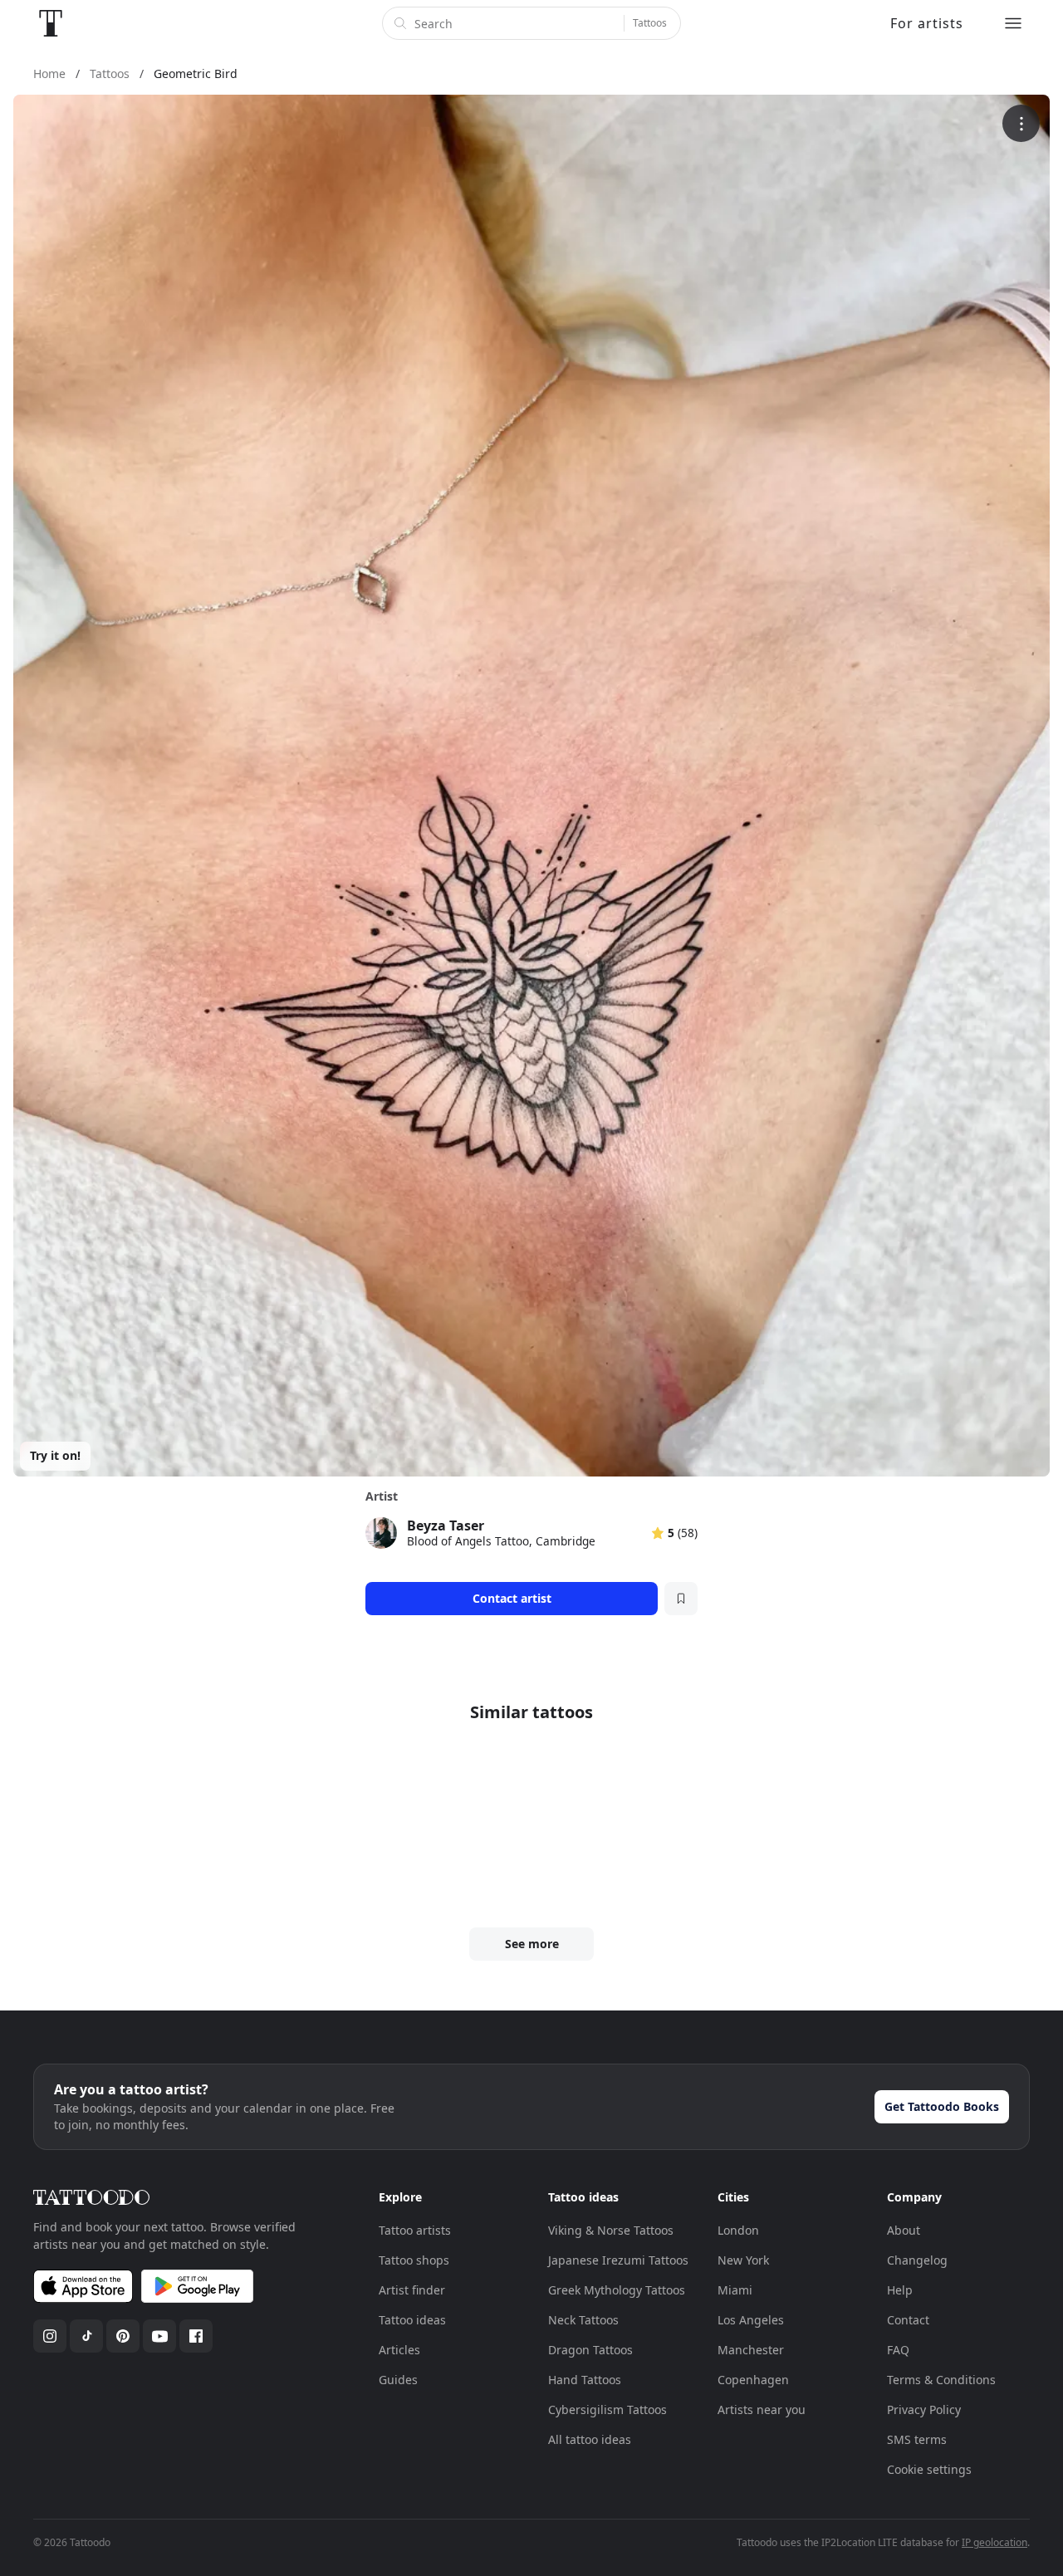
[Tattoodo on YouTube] (159, 2336)
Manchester (751, 2350)
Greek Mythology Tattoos (617, 2290)
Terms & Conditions (941, 2380)
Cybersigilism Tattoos (607, 2409)
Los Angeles (751, 2320)
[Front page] (51, 23)
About (904, 2230)
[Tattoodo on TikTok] (86, 2336)
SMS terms (917, 2439)
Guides (398, 2380)
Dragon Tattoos (590, 2350)
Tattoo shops (414, 2260)
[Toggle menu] (1013, 23)
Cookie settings (929, 2469)
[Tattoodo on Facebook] (196, 2336)
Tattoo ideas (412, 2320)
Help (900, 2290)
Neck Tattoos (583, 2320)
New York (743, 2260)
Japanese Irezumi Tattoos (618, 2260)
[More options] (1021, 123)
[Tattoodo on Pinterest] (123, 2336)
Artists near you (762, 2409)
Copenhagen (753, 2380)
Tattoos (650, 23)
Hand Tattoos (585, 2380)
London (738, 2230)
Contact (908, 2320)
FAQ (898, 2350)
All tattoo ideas (590, 2439)
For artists (927, 23)
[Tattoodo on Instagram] (50, 2336)
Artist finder (412, 2290)
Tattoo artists (415, 2230)
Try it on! (55, 1455)
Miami (735, 2290)
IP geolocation (994, 2542)
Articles (399, 2350)
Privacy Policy (924, 2409)
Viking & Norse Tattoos (611, 2230)
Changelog (917, 2260)
